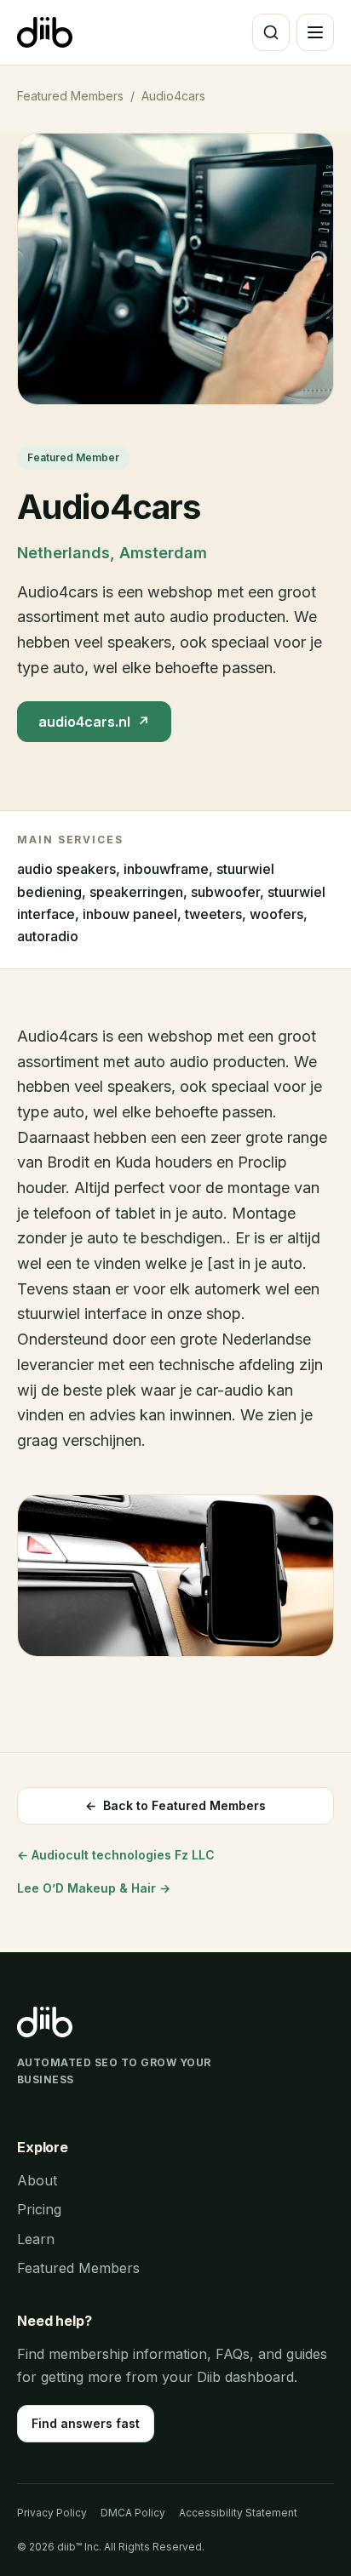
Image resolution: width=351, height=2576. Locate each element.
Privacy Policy (52, 2513)
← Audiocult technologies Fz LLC (116, 1855)
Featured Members (70, 96)
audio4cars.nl (94, 722)
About (37, 2180)
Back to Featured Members (175, 1805)
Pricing (39, 2209)
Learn (36, 2239)
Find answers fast (86, 2423)
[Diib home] (45, 32)
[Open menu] (315, 32)
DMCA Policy (133, 2513)
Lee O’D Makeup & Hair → (94, 1888)
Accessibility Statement (238, 2513)
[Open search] (271, 32)
